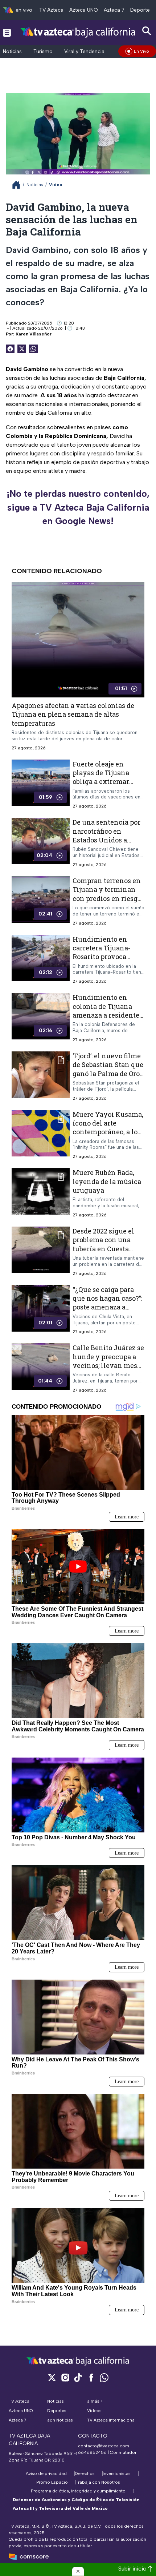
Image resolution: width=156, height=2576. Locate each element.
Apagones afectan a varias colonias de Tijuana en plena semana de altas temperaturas (73, 714)
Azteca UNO (84, 10)
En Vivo (141, 51)
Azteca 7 (114, 10)
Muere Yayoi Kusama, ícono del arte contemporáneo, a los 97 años (108, 1127)
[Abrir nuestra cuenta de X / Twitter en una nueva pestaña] (52, 2377)
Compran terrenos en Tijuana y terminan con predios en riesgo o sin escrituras (107, 894)
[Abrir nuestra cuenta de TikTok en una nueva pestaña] (78, 2377)
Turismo (43, 51)
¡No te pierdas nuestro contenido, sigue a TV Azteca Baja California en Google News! (78, 507)
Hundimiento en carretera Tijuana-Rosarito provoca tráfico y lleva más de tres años (107, 956)
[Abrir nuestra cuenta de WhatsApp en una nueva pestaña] (104, 2377)
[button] (78, 2571)
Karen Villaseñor (34, 334)
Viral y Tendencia (84, 51)
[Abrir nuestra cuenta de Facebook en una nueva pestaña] (91, 2377)
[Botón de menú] (7, 32)
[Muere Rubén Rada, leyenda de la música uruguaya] (41, 1193)
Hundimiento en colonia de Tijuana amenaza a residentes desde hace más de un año (108, 1015)
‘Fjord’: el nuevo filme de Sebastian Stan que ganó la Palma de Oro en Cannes (108, 1069)
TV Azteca (51, 10)
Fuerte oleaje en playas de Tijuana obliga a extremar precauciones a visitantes (101, 781)
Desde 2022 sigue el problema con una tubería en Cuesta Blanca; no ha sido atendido (103, 1249)
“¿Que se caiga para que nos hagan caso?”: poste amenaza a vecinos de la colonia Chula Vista (107, 1307)
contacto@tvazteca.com (104, 2446)
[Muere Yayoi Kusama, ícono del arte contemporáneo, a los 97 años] (41, 1134)
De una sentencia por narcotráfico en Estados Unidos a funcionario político (106, 835)
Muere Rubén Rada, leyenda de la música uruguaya (107, 1181)
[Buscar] (147, 31)
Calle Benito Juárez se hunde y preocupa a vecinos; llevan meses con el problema (108, 1361)
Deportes (141, 10)
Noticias (12, 51)
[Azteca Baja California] (78, 32)
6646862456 (92, 2452)
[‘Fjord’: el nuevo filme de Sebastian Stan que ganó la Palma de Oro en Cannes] (41, 1076)
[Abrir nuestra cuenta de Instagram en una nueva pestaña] (65, 2377)
